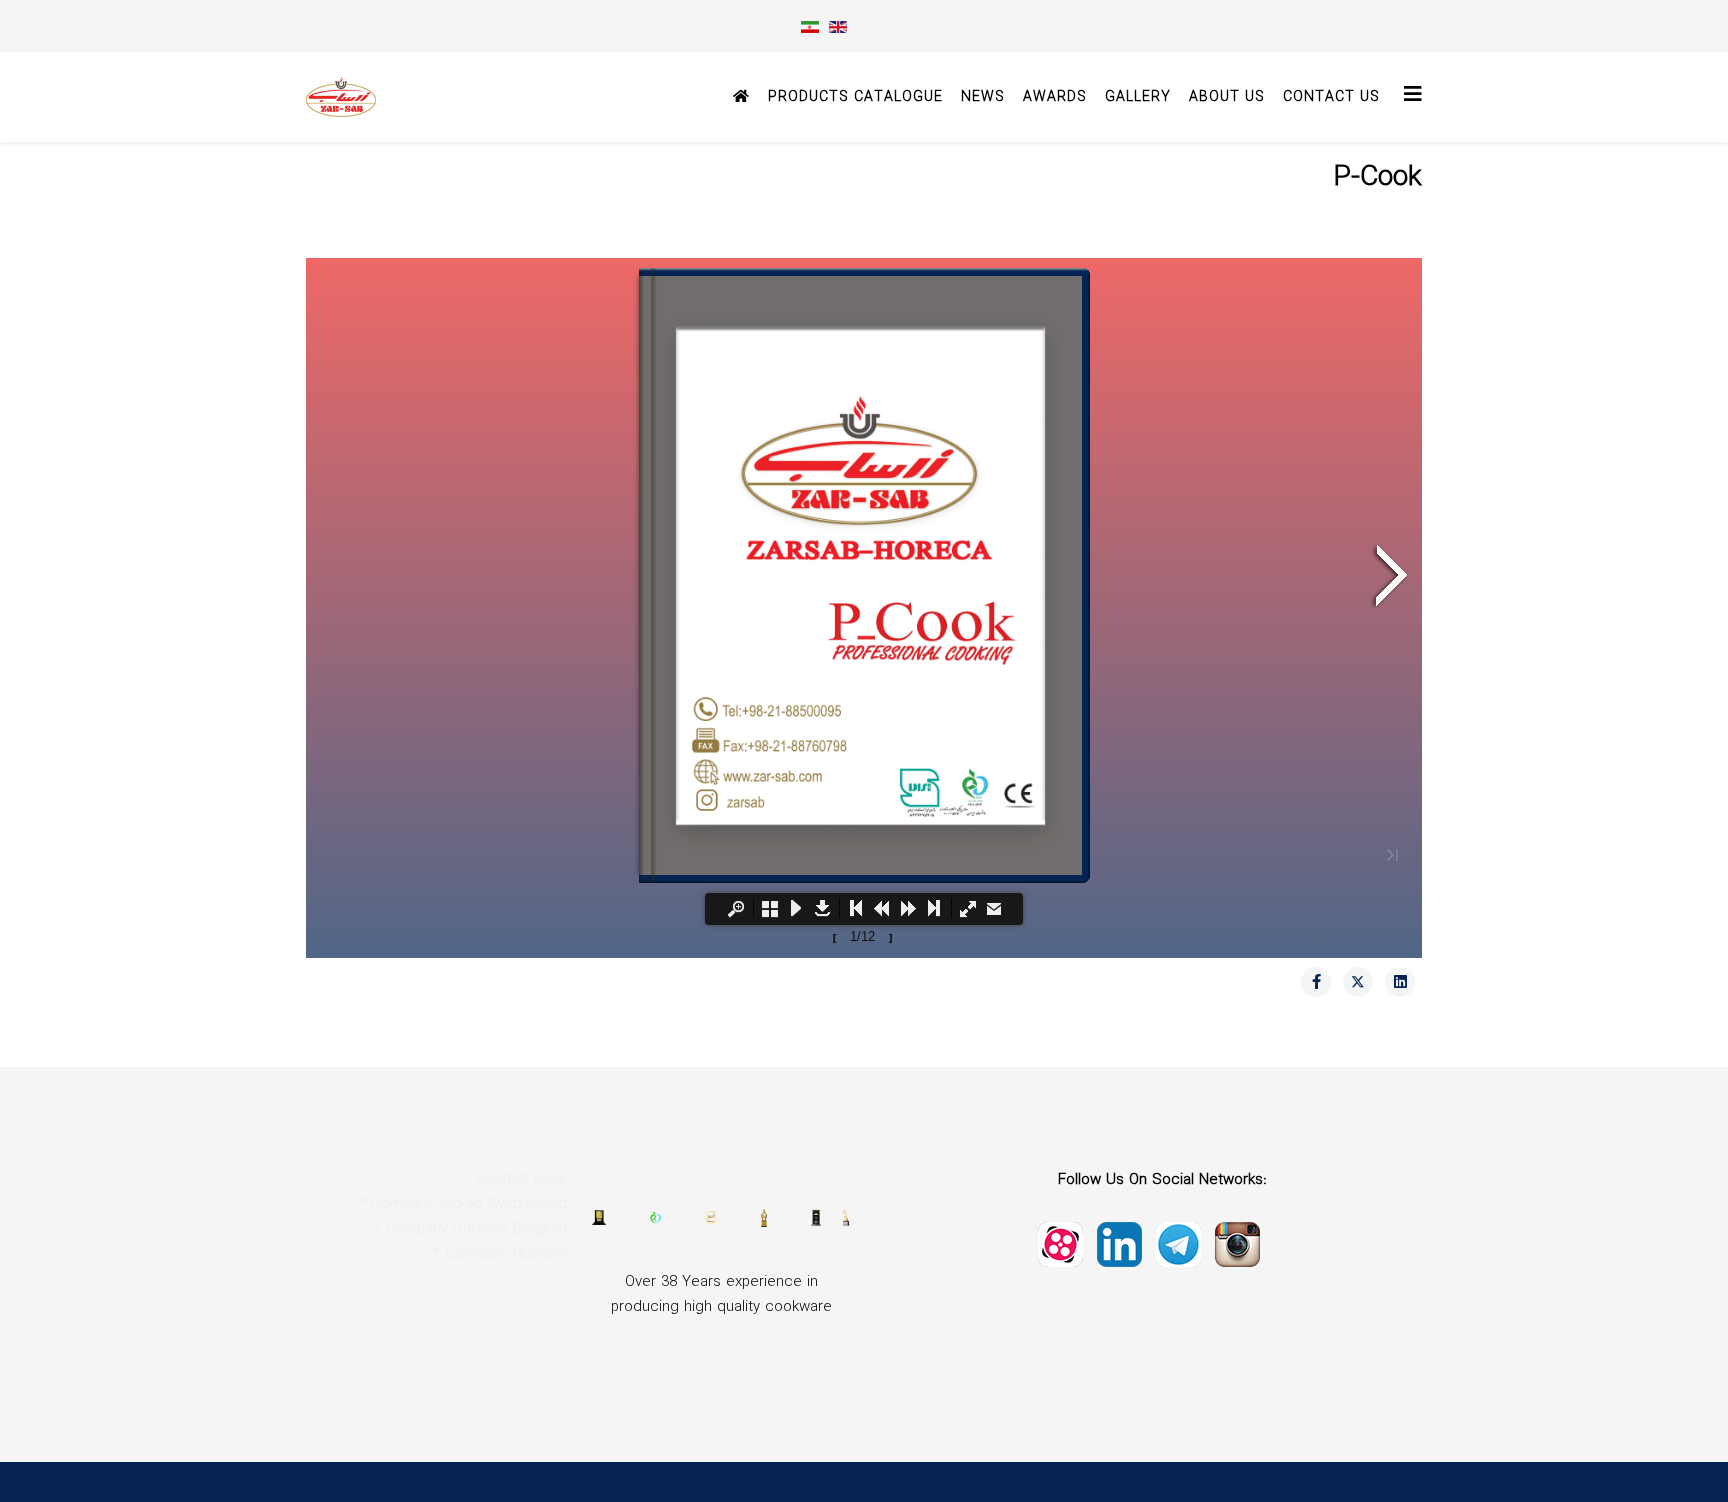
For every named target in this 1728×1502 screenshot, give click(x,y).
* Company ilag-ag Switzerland (463, 1204)
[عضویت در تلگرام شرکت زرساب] (1237, 1243)
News (983, 97)
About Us (1227, 97)
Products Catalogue (855, 97)
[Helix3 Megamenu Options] (1413, 95)
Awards (1055, 97)
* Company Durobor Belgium (470, 1229)
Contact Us (1331, 97)
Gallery (1138, 97)
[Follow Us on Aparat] (1060, 1243)
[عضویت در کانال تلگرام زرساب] (1178, 1243)
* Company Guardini (500, 1254)
